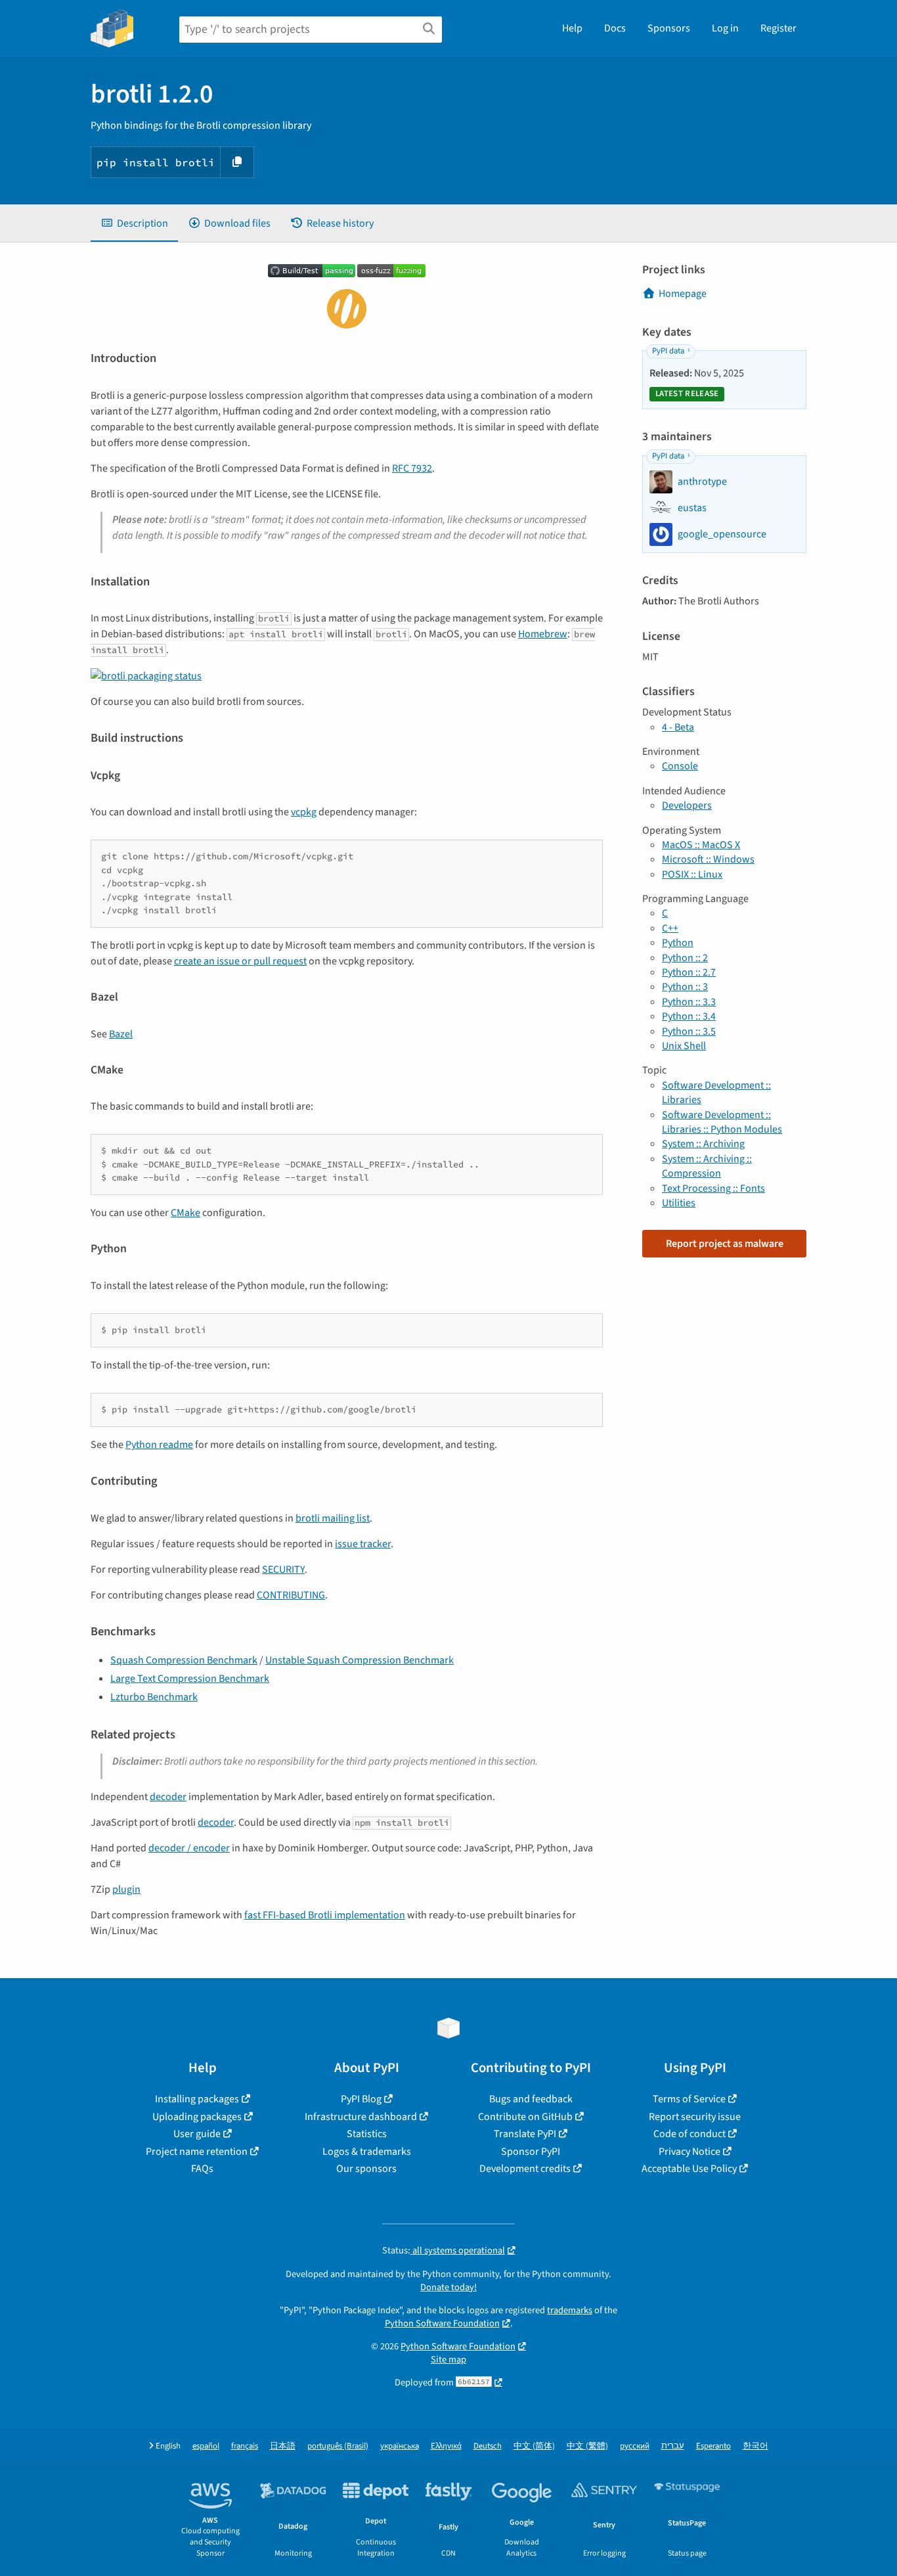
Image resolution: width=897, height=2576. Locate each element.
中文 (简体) (534, 2446)
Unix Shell (684, 1046)
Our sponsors (366, 2169)
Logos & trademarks (367, 2152)
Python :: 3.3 (689, 1002)
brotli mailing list (333, 1518)
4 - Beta (678, 727)
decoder (168, 1797)
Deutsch (488, 2446)
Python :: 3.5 (689, 1031)
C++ (670, 928)
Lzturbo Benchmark (154, 1697)
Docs (615, 28)
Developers (687, 805)
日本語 (283, 2446)
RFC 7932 (412, 468)
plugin (126, 1889)
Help (572, 28)
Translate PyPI (525, 2134)
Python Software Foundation (442, 2323)
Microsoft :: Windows (708, 859)
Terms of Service (689, 2099)
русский (635, 2446)
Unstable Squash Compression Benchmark (360, 1660)
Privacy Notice (689, 2152)
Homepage (683, 294)
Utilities (679, 1203)
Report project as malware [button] (725, 1244)
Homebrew (543, 634)
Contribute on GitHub (525, 2117)
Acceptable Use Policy (689, 2169)
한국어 (755, 2446)
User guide (197, 2134)
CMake (186, 1213)
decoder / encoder (189, 1848)
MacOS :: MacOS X (701, 845)
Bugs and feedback (531, 2099)
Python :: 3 (685, 987)
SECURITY (283, 1570)
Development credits (525, 2169)
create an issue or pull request (240, 961)
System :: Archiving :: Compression (707, 1166)
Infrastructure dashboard (361, 2117)
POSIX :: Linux (692, 874)
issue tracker (363, 1544)
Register (778, 28)
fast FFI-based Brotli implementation (325, 1915)
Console (680, 766)
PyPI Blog (361, 2099)
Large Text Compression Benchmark (190, 1679)
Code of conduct (689, 2134)
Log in (725, 28)
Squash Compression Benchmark (184, 1660)
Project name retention (197, 2152)
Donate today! (448, 2287)
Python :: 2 (685, 958)
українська (400, 2446)
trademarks (570, 2310)
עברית (673, 2446)
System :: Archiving (703, 1144)
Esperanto (713, 2446)
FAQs (202, 2169)
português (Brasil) (338, 2446)
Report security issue (695, 2117)
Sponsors (669, 28)
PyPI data (668, 351)
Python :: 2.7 (689, 972)
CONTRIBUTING (291, 1595)
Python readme (159, 1445)
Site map (448, 2360)
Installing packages (197, 2099)
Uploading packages (197, 2117)
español (206, 2446)
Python (678, 943)
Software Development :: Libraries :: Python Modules (722, 1122)
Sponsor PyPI (531, 2152)
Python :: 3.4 (689, 1016)
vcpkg (304, 812)
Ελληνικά (446, 2446)
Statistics (367, 2134)
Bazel (121, 1034)
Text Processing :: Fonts (713, 1188)
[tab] (134, 223)
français (245, 2446)
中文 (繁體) (587, 2446)
